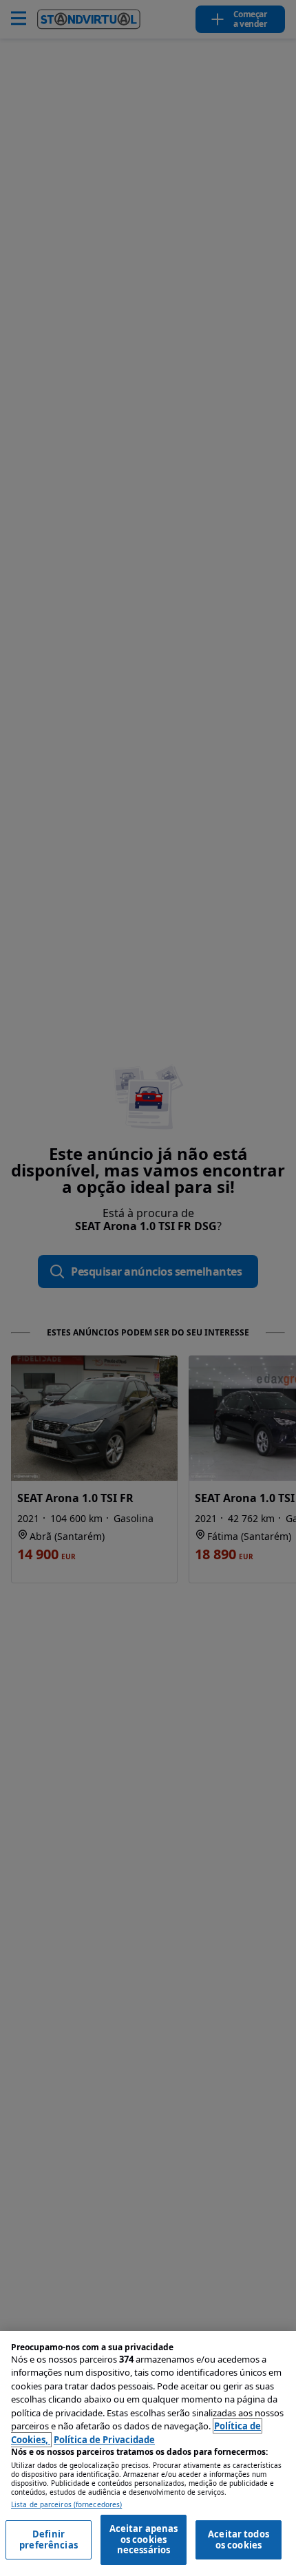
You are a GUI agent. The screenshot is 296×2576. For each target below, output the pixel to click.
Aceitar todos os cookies (239, 2540)
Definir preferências (49, 2540)
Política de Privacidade (104, 2440)
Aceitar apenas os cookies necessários (144, 2539)
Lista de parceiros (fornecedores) (66, 2505)
